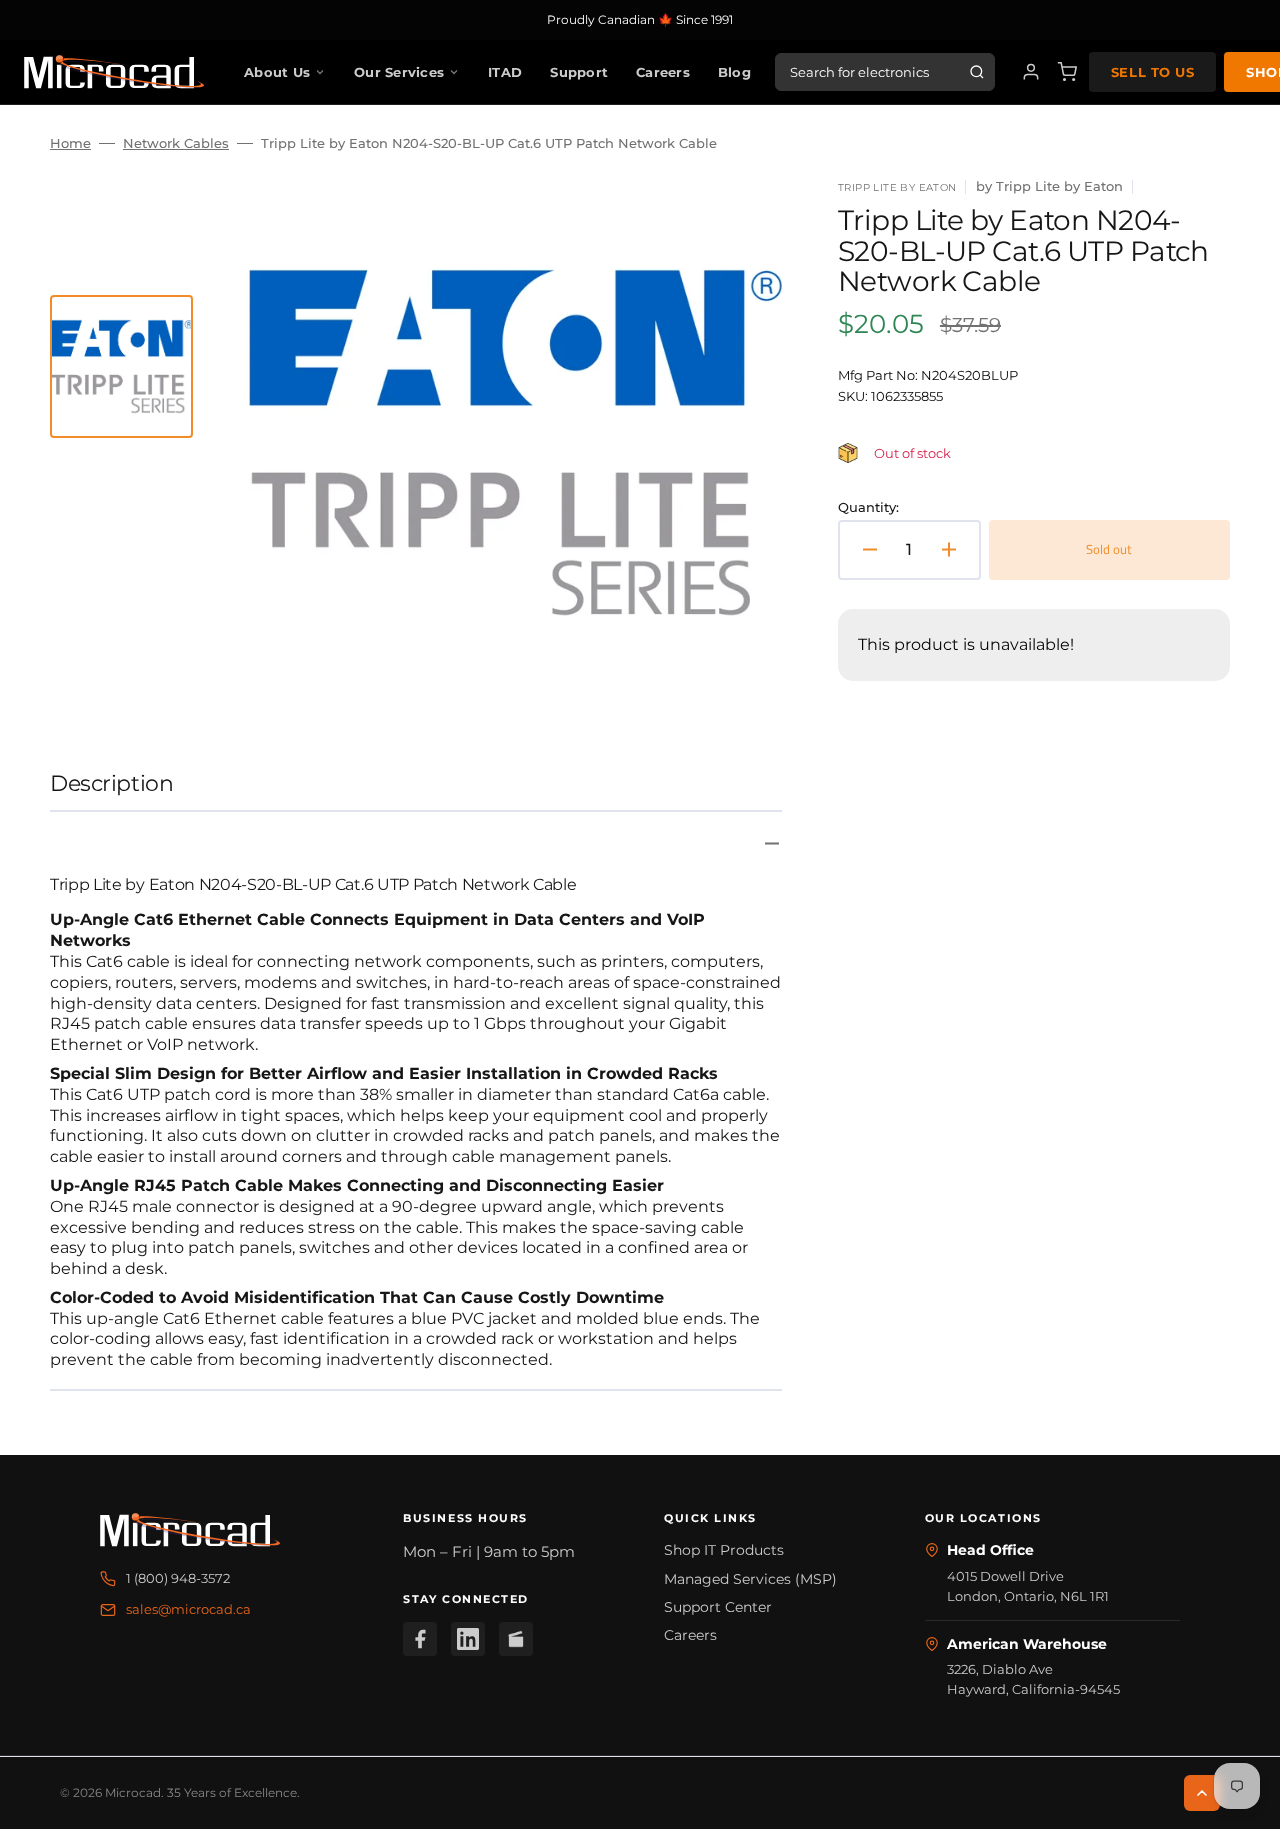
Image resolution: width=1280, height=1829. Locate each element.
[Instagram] (516, 1639)
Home (70, 143)
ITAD (505, 72)
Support (579, 72)
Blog (734, 72)
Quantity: (868, 507)
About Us (277, 72)
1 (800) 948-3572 (178, 1578)
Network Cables (176, 143)
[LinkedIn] (468, 1639)
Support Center (718, 1607)
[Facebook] (420, 1639)
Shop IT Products (724, 1550)
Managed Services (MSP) (750, 1579)
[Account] (1031, 72)
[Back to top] (1202, 1793)
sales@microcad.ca (188, 1609)
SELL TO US (1152, 72)
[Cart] (1067, 72)
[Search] (977, 72)
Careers (663, 72)
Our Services (399, 72)
